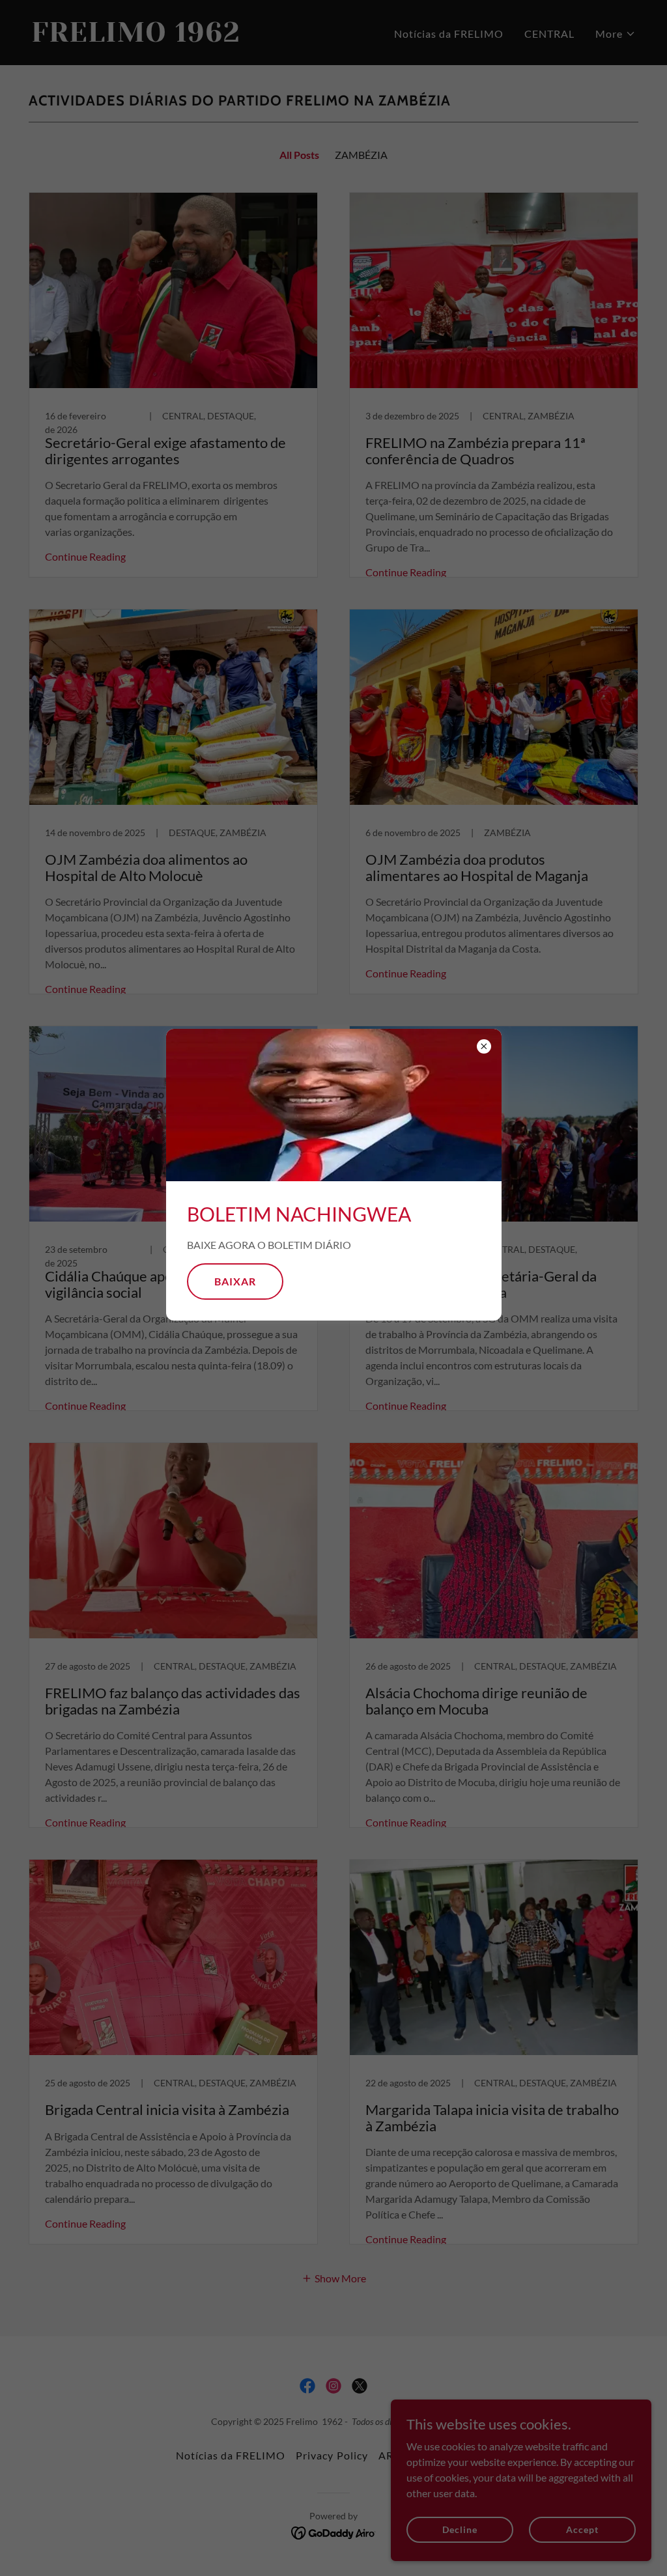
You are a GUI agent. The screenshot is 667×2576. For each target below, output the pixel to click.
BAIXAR (235, 1281)
